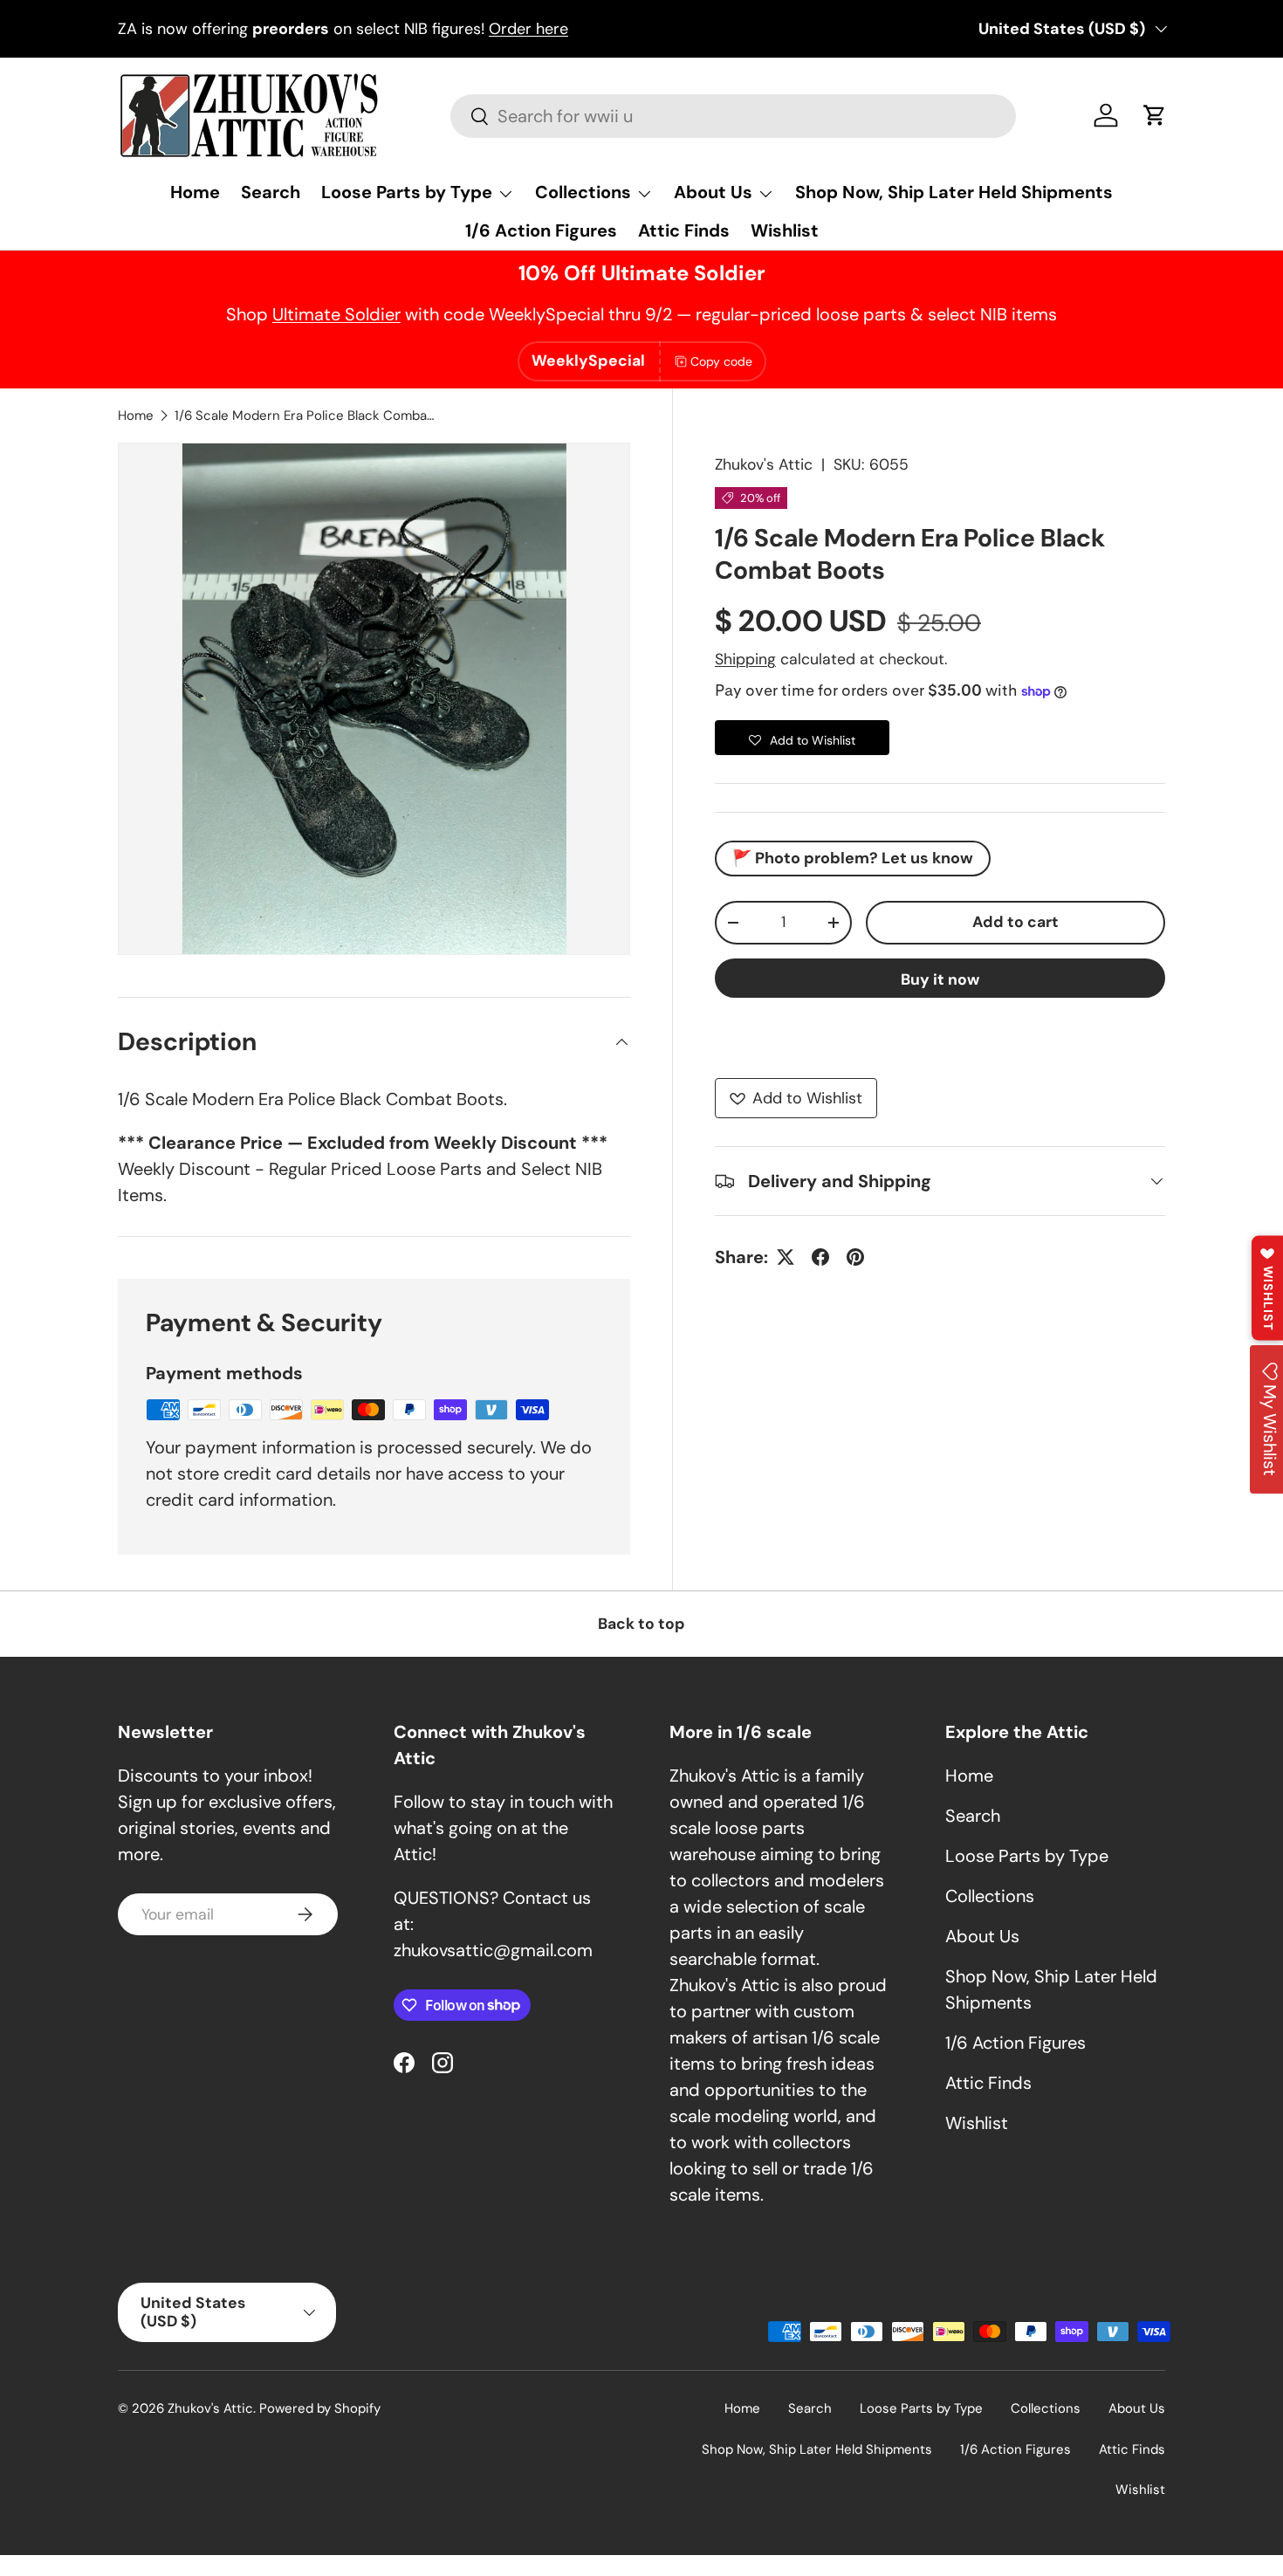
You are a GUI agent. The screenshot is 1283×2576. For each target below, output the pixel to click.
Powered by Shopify (320, 2408)
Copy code (721, 361)
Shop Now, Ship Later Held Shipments (954, 192)
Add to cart (1015, 922)
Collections (583, 192)
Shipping (745, 659)
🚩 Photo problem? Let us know (853, 858)
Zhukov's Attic (764, 464)
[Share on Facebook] (820, 1257)
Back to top (641, 1624)
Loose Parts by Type (407, 192)
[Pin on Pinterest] (855, 1257)
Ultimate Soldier (336, 314)
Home (195, 192)
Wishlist (785, 230)
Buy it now (940, 979)
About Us (713, 192)
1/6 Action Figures (541, 230)
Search (271, 192)
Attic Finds (684, 230)
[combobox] (733, 116)
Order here (528, 29)
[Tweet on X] (786, 1257)
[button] (1155, 115)
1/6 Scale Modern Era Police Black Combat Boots (305, 416)
